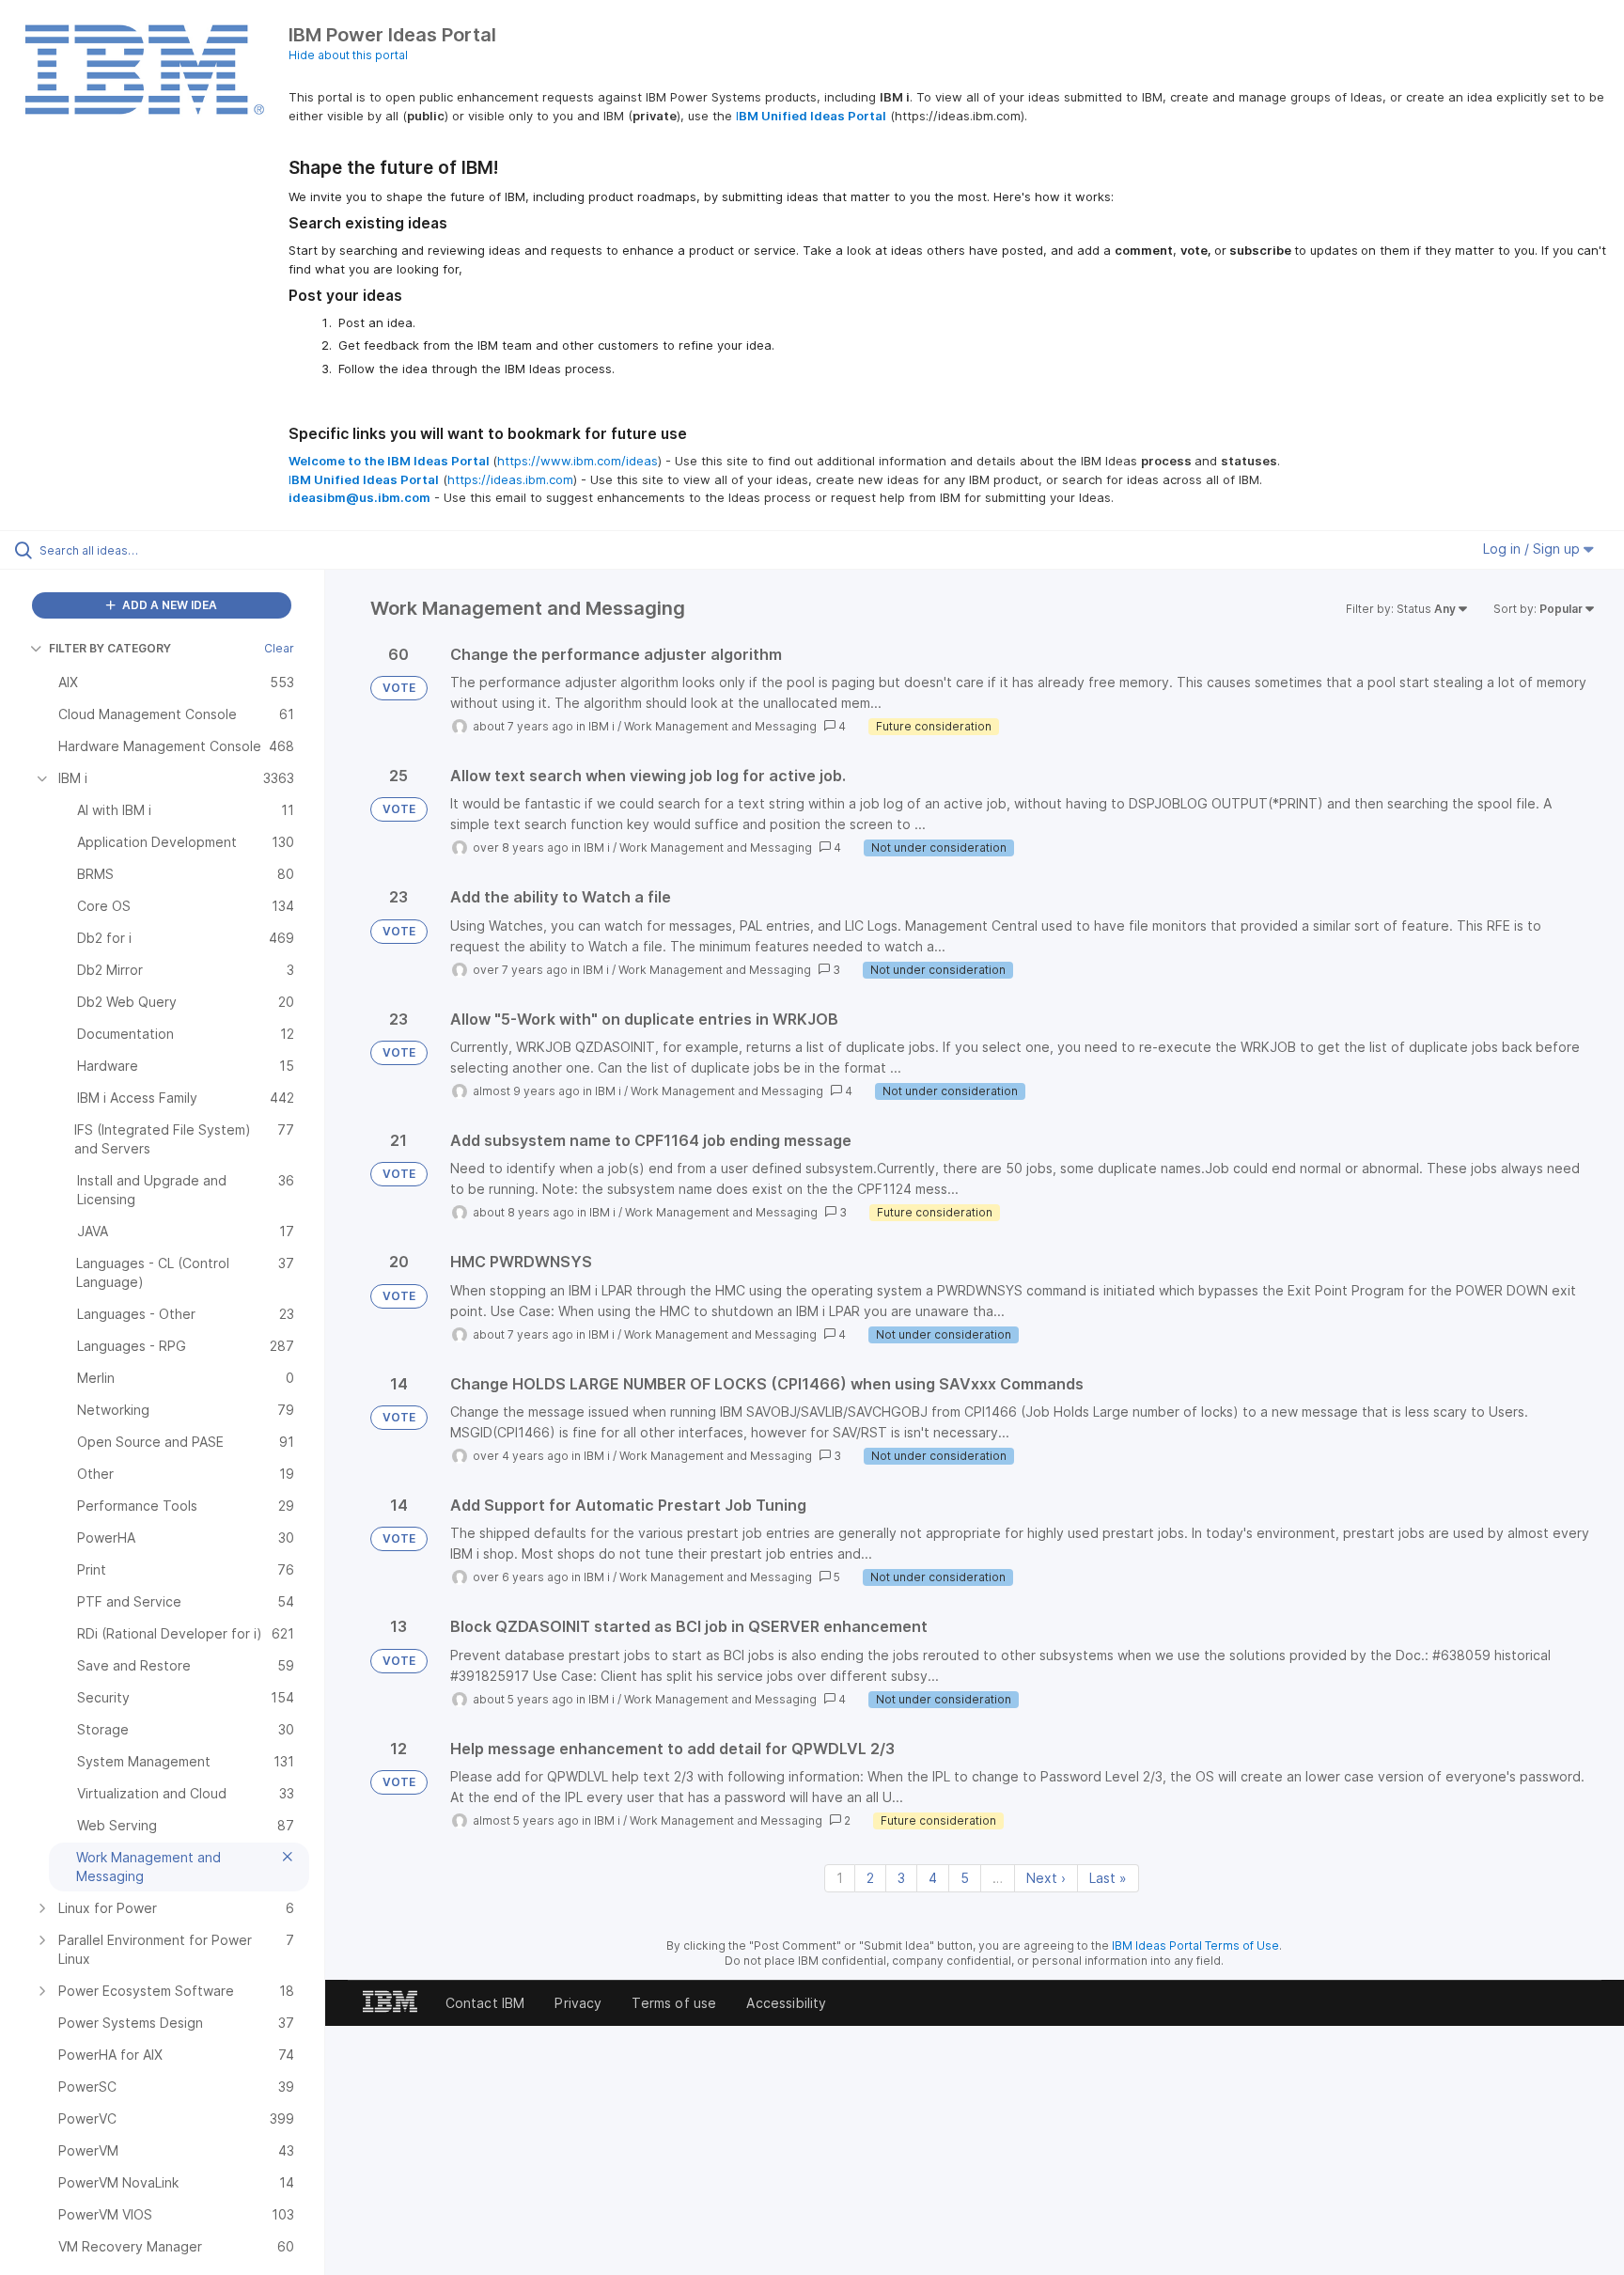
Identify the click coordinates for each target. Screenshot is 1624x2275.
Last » (1108, 1878)
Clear (279, 648)
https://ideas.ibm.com (510, 479)
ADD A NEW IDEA (168, 605)
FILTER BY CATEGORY (110, 648)
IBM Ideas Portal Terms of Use (1195, 1946)
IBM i (601, 726)
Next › (1046, 1878)
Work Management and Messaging (720, 726)
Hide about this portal (348, 55)
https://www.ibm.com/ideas (578, 461)
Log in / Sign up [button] (1533, 549)
